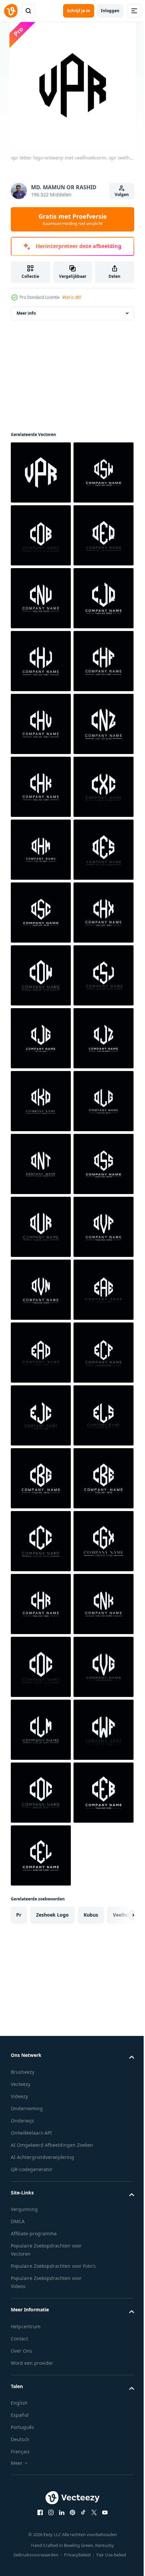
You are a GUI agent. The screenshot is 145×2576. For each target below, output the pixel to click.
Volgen (122, 195)
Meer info (26, 313)
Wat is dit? (72, 297)
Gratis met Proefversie (73, 219)
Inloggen (110, 11)
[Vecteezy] (11, 11)
